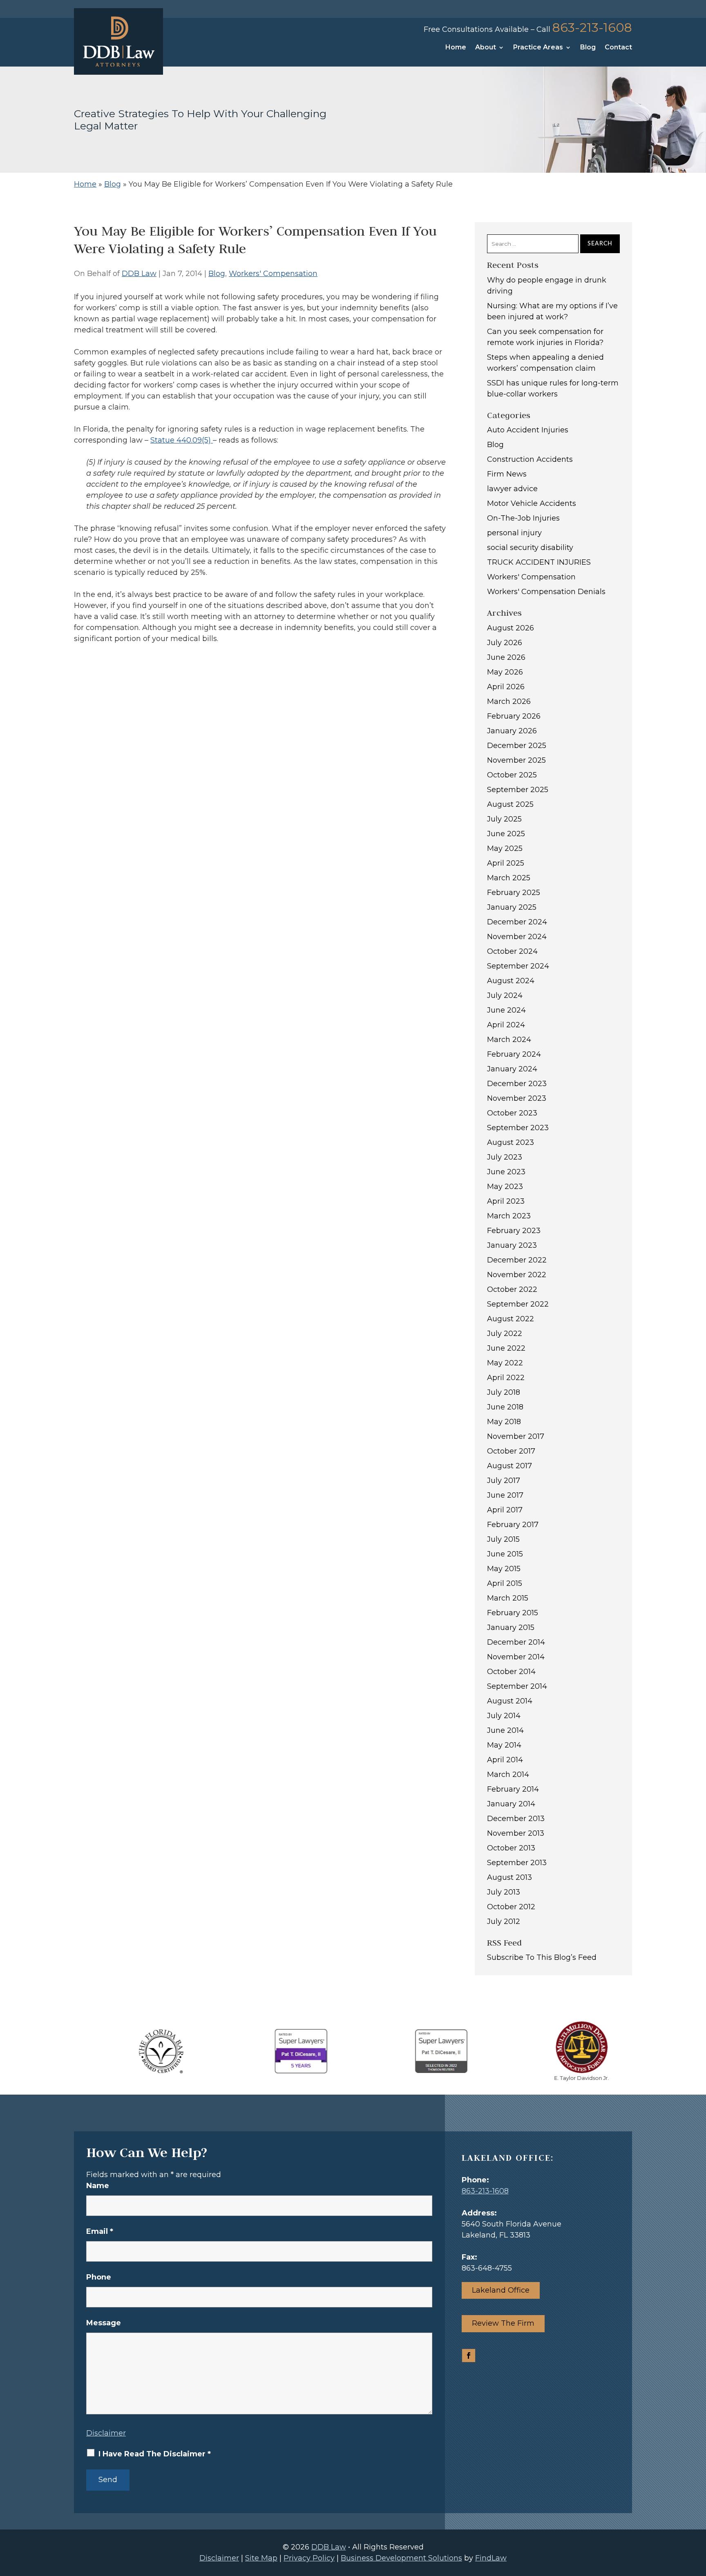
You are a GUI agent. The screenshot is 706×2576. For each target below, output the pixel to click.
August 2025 (510, 804)
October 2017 (511, 1451)
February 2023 (514, 1231)
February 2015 (513, 1613)
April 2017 (505, 1510)
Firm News (507, 474)
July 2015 (503, 1539)
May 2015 (504, 1569)
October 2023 (512, 1113)
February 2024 (514, 1054)
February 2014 (513, 1789)
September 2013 (517, 1863)
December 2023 (517, 1084)
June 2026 (506, 657)
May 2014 (504, 1745)
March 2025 (509, 878)
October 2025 (512, 775)
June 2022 (506, 1348)
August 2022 (511, 1319)
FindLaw (491, 2558)
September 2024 (518, 966)
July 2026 (505, 643)
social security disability (530, 548)
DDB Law (139, 274)
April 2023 (506, 1201)
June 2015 (505, 1554)
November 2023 (517, 1098)
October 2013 (511, 1848)
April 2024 (506, 1025)
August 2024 (511, 981)
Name (98, 2186)
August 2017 (509, 1466)
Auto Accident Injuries (528, 430)
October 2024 (512, 951)
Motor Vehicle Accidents (532, 503)
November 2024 (517, 937)
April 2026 (506, 687)
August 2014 (510, 1701)
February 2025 (514, 893)
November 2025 (516, 760)
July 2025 (504, 819)
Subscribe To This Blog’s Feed (542, 1957)
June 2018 (505, 1407)
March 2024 (509, 1040)
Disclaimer (106, 2433)
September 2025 (518, 790)
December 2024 (517, 922)
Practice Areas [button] (538, 48)
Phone (99, 2277)
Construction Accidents (530, 459)
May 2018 (504, 1422)
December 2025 (517, 746)
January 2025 (512, 907)
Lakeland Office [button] (501, 2290)
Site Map (261, 2558)
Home (456, 48)
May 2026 (505, 672)
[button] (698, 2517)
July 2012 (504, 1921)
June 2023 (506, 1172)
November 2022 (517, 1275)
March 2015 (508, 1598)
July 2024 (505, 995)
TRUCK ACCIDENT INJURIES (539, 562)
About (486, 48)
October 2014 (511, 1672)
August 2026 (511, 628)
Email (100, 2231)
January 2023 (512, 1245)
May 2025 (505, 848)
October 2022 (512, 1289)
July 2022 (505, 1334)
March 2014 (508, 1774)
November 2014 (516, 1657)
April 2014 (505, 1760)
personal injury (514, 533)
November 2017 (516, 1436)
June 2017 (505, 1495)
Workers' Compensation (273, 274)
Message (104, 2323)
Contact (618, 48)
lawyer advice (512, 489)
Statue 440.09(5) (182, 440)
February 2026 (514, 716)
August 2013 (509, 1877)
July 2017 (504, 1481)
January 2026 (512, 731)
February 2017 (513, 1525)
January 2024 (512, 1069)
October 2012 (511, 1907)
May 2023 (505, 1187)
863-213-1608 (592, 28)
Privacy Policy (309, 2558)
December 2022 (517, 1260)
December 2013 (516, 1819)
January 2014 (511, 1804)
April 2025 (506, 863)
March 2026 (509, 701)
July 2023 (505, 1157)
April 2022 (506, 1378)
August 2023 (511, 1142)
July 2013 (504, 1892)
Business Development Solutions (401, 2558)
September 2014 (517, 1686)
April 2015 (505, 1583)
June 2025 (506, 834)
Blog (588, 48)
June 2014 (505, 1730)
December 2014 (516, 1642)
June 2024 (506, 1010)
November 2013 (516, 1833)
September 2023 (518, 1128)
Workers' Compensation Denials (546, 592)
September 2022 (518, 1304)
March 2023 (509, 1216)
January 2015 (511, 1628)
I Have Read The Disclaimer (155, 2454)
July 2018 (504, 1392)
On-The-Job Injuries (523, 518)
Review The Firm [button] (503, 2323)
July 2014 (504, 1716)
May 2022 (505, 1363)
